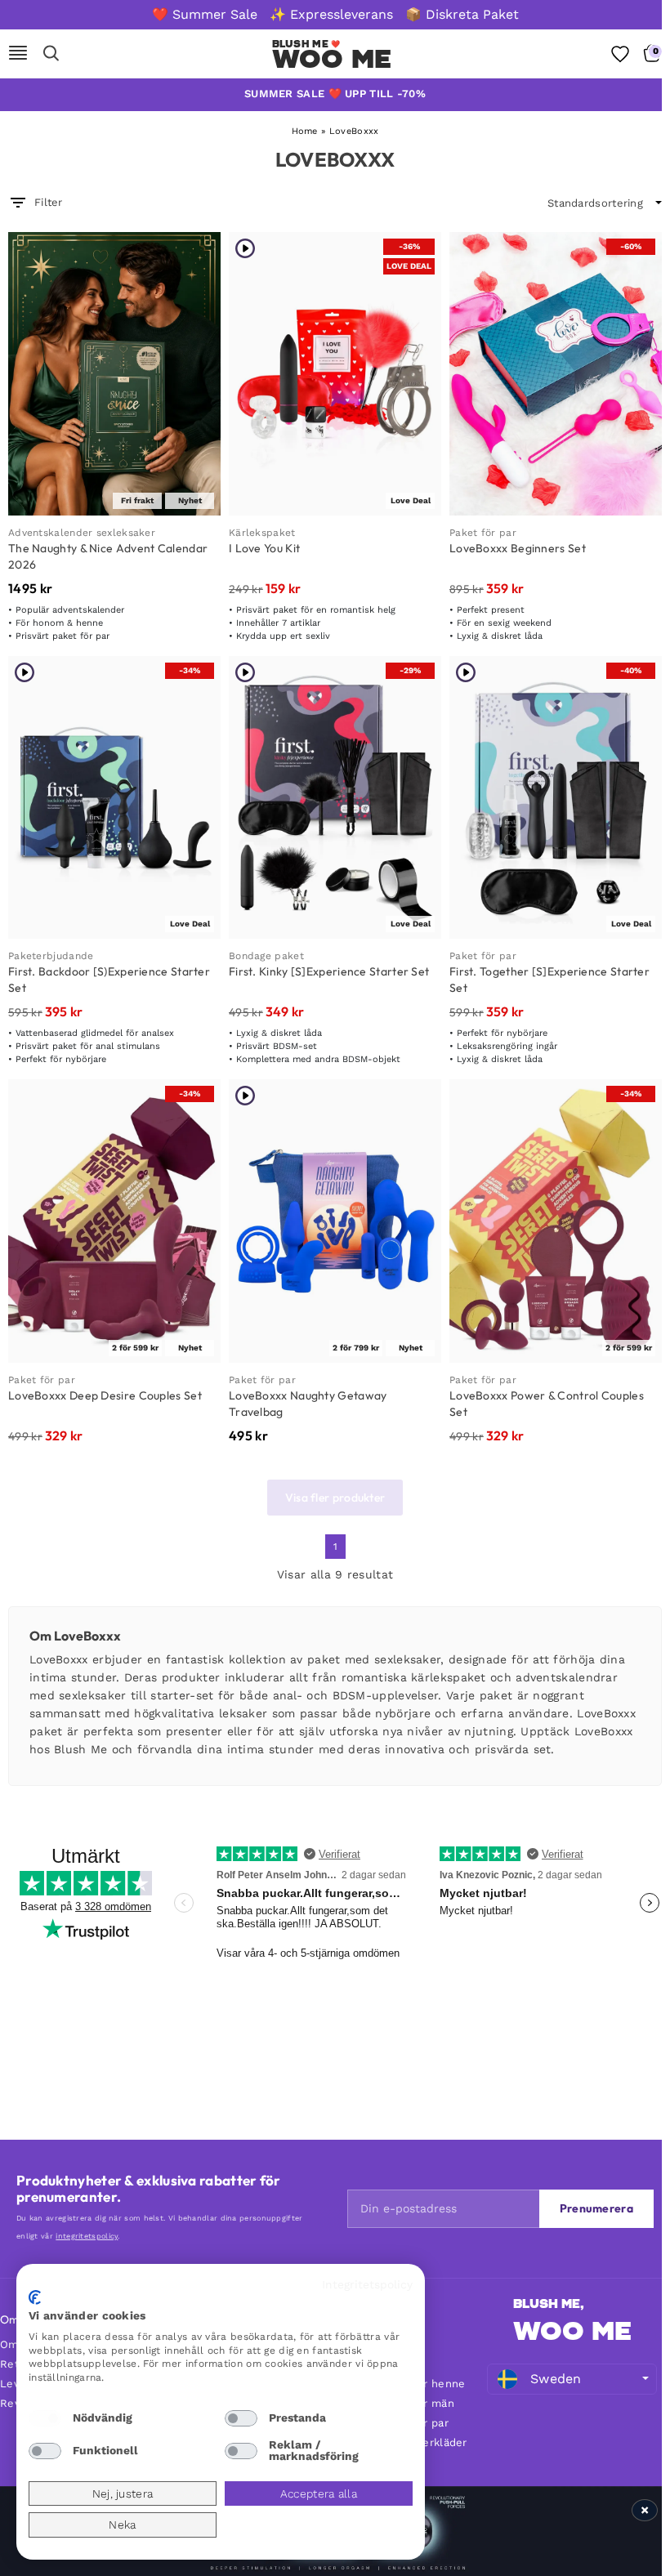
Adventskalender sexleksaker (82, 533)
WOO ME (572, 2331)
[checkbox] (45, 2418)
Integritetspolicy (367, 2284)
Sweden (556, 2379)
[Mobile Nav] (18, 54)
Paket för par (483, 533)
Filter (49, 202)
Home (305, 131)
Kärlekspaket (262, 533)
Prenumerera (596, 2208)
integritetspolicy (87, 2236)
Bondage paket (266, 956)
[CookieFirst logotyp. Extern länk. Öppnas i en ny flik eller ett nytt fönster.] (35, 2297)
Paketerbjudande (51, 956)
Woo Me (332, 59)
